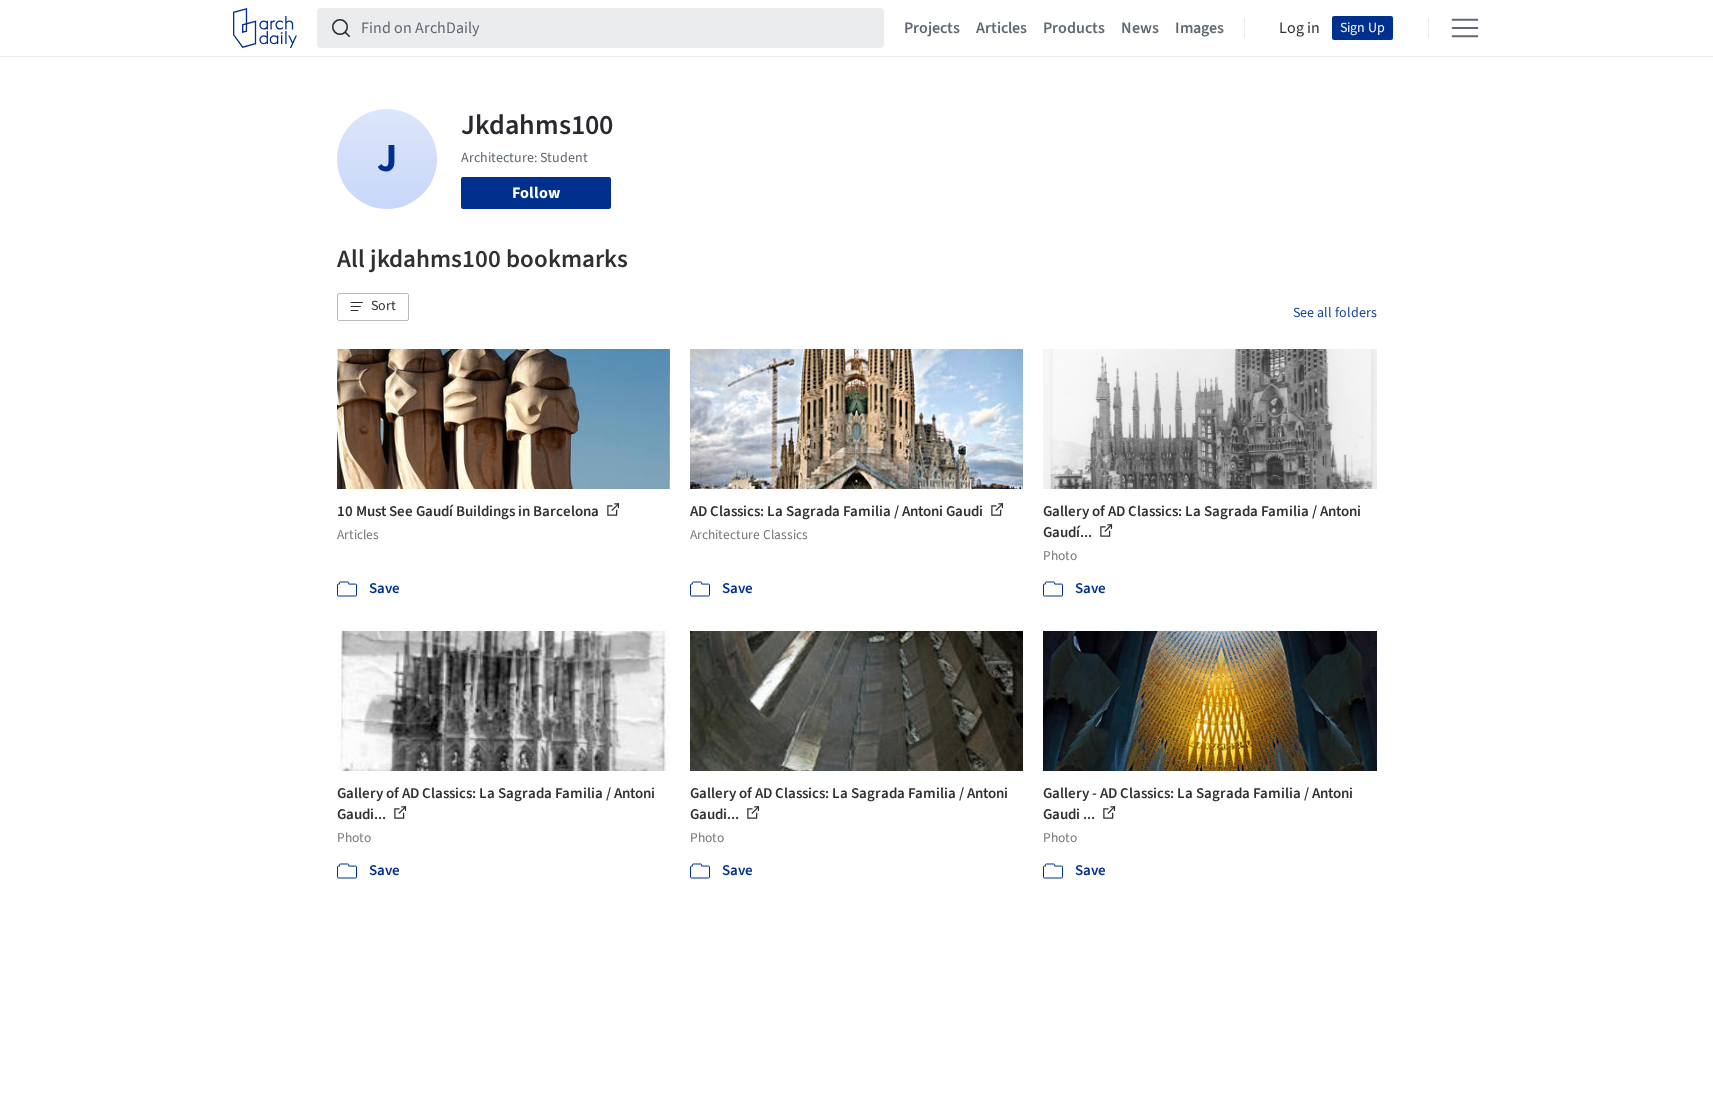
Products (1074, 28)
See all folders (1335, 313)
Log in (1299, 28)
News (1140, 28)
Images (1199, 28)
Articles (1001, 28)
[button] (373, 307)
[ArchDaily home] (265, 28)
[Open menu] (1465, 28)
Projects (932, 28)
